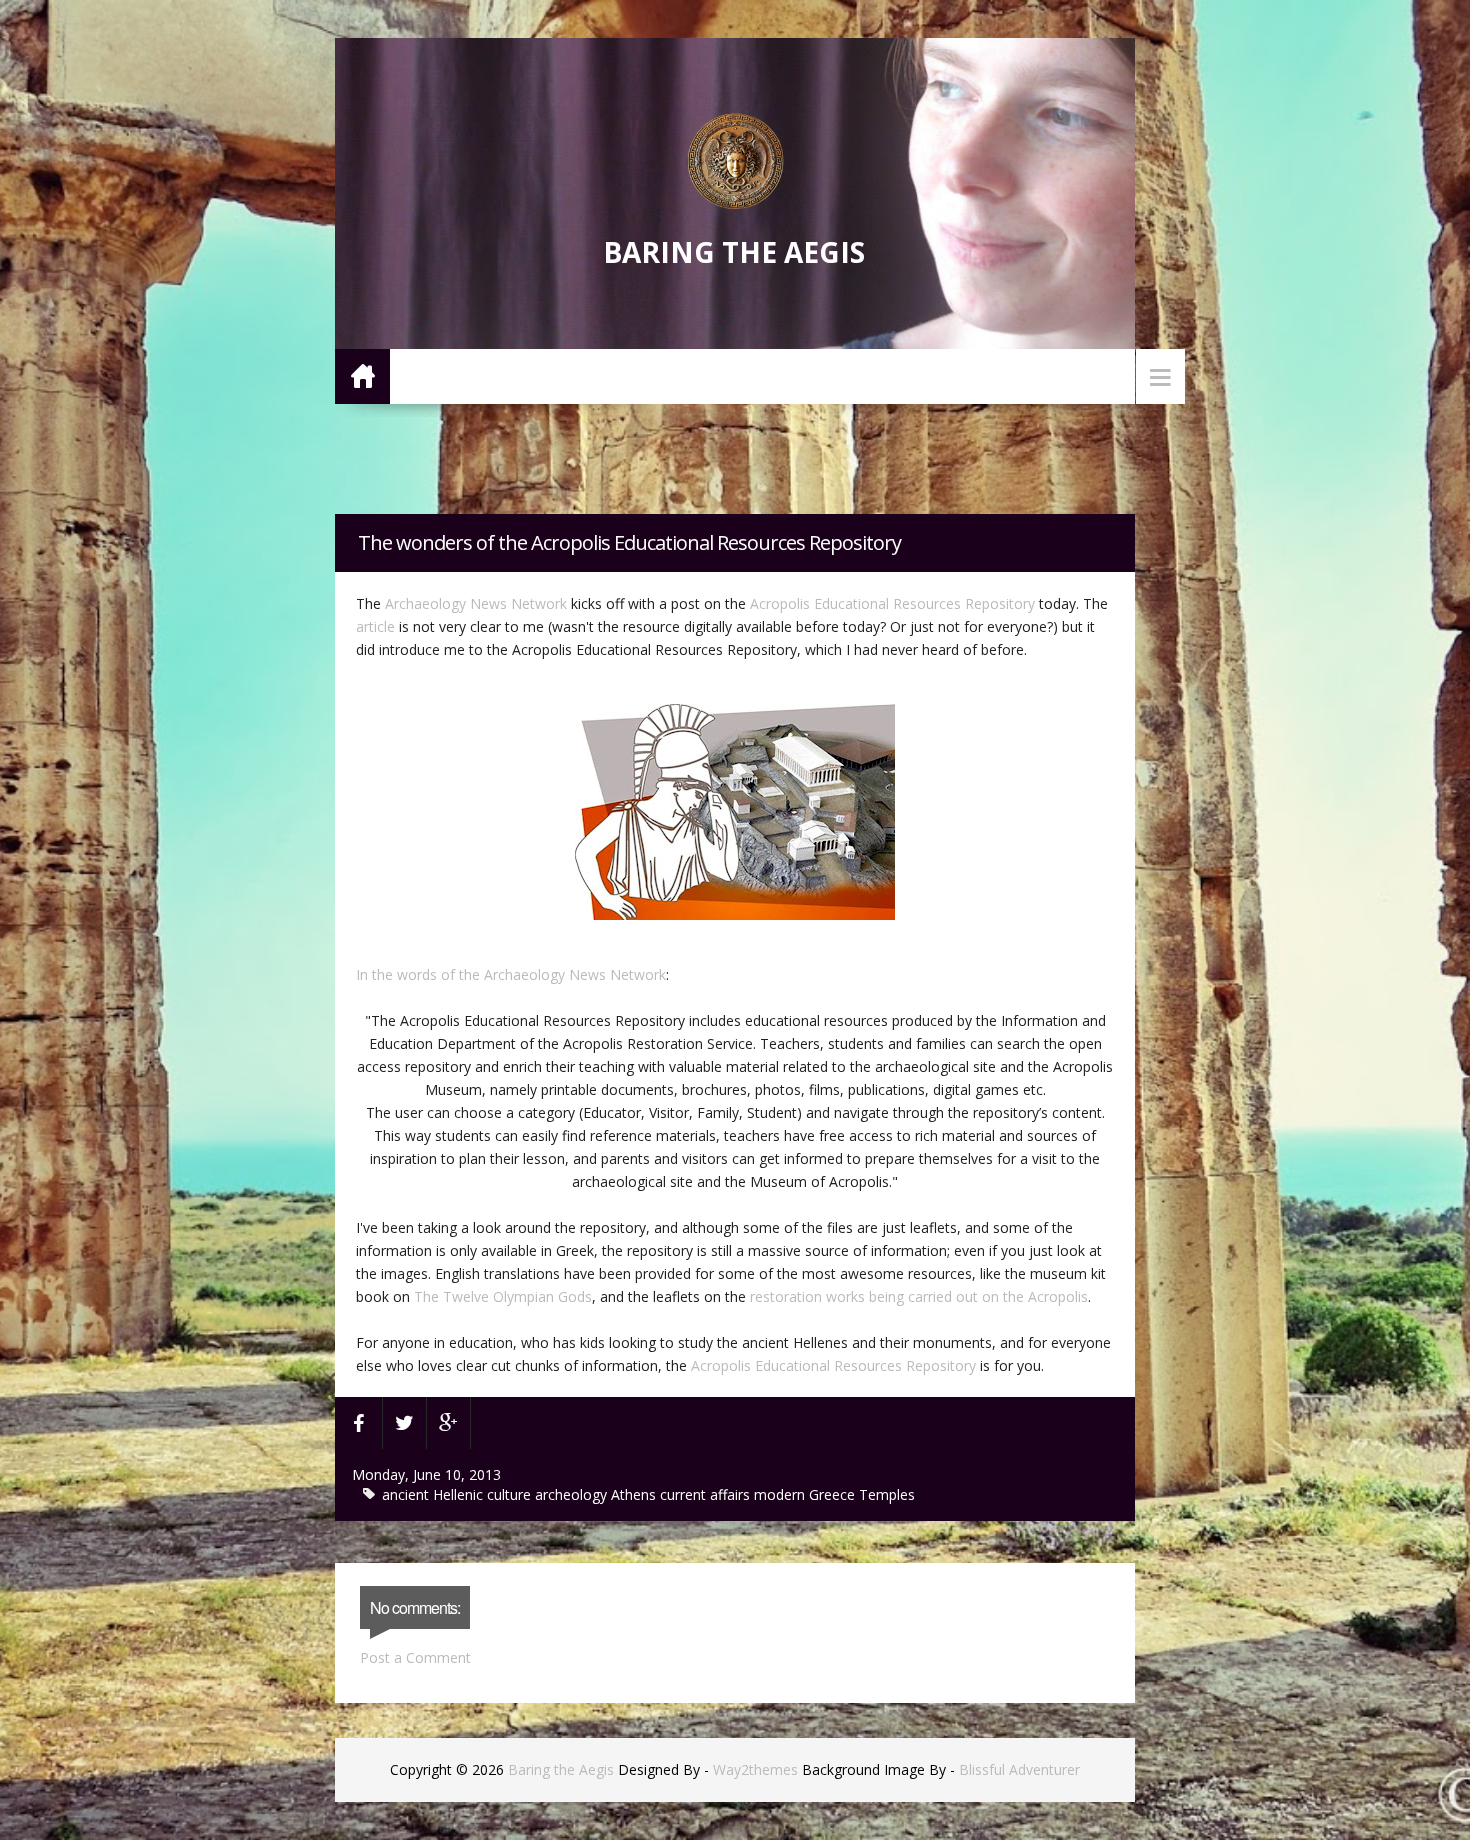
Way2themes (755, 1769)
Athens (635, 1494)
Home (362, 375)
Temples (887, 1494)
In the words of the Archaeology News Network (511, 974)
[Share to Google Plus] (449, 1423)
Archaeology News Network (476, 603)
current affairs (707, 1494)
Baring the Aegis (734, 252)
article (375, 626)
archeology (573, 1494)
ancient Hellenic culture (458, 1494)
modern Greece (806, 1494)
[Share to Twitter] (405, 1423)
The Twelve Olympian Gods (503, 1296)
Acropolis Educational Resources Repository (892, 603)
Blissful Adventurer (1019, 1769)
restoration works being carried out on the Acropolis (917, 1296)
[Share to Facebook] (359, 1423)
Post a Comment (415, 1657)
